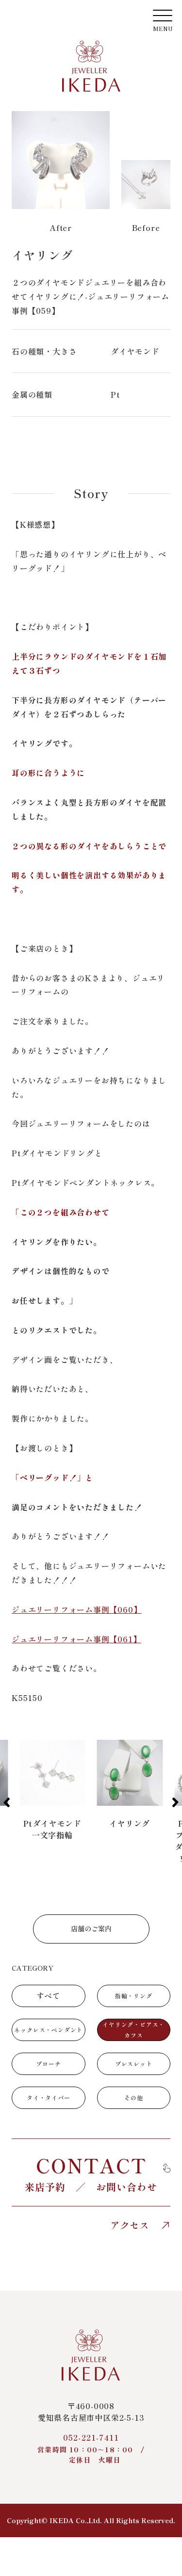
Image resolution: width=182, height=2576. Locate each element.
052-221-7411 (91, 2448)
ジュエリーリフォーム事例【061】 (76, 1639)
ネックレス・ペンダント (48, 2030)
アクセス (130, 2225)
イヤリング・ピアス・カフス (133, 2030)
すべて (49, 1995)
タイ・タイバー (49, 2098)
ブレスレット (134, 2064)
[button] (7, 1802)
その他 (133, 2098)
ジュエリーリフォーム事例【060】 (77, 1609)
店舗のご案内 (91, 1928)
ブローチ (48, 2064)
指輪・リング (134, 1996)
